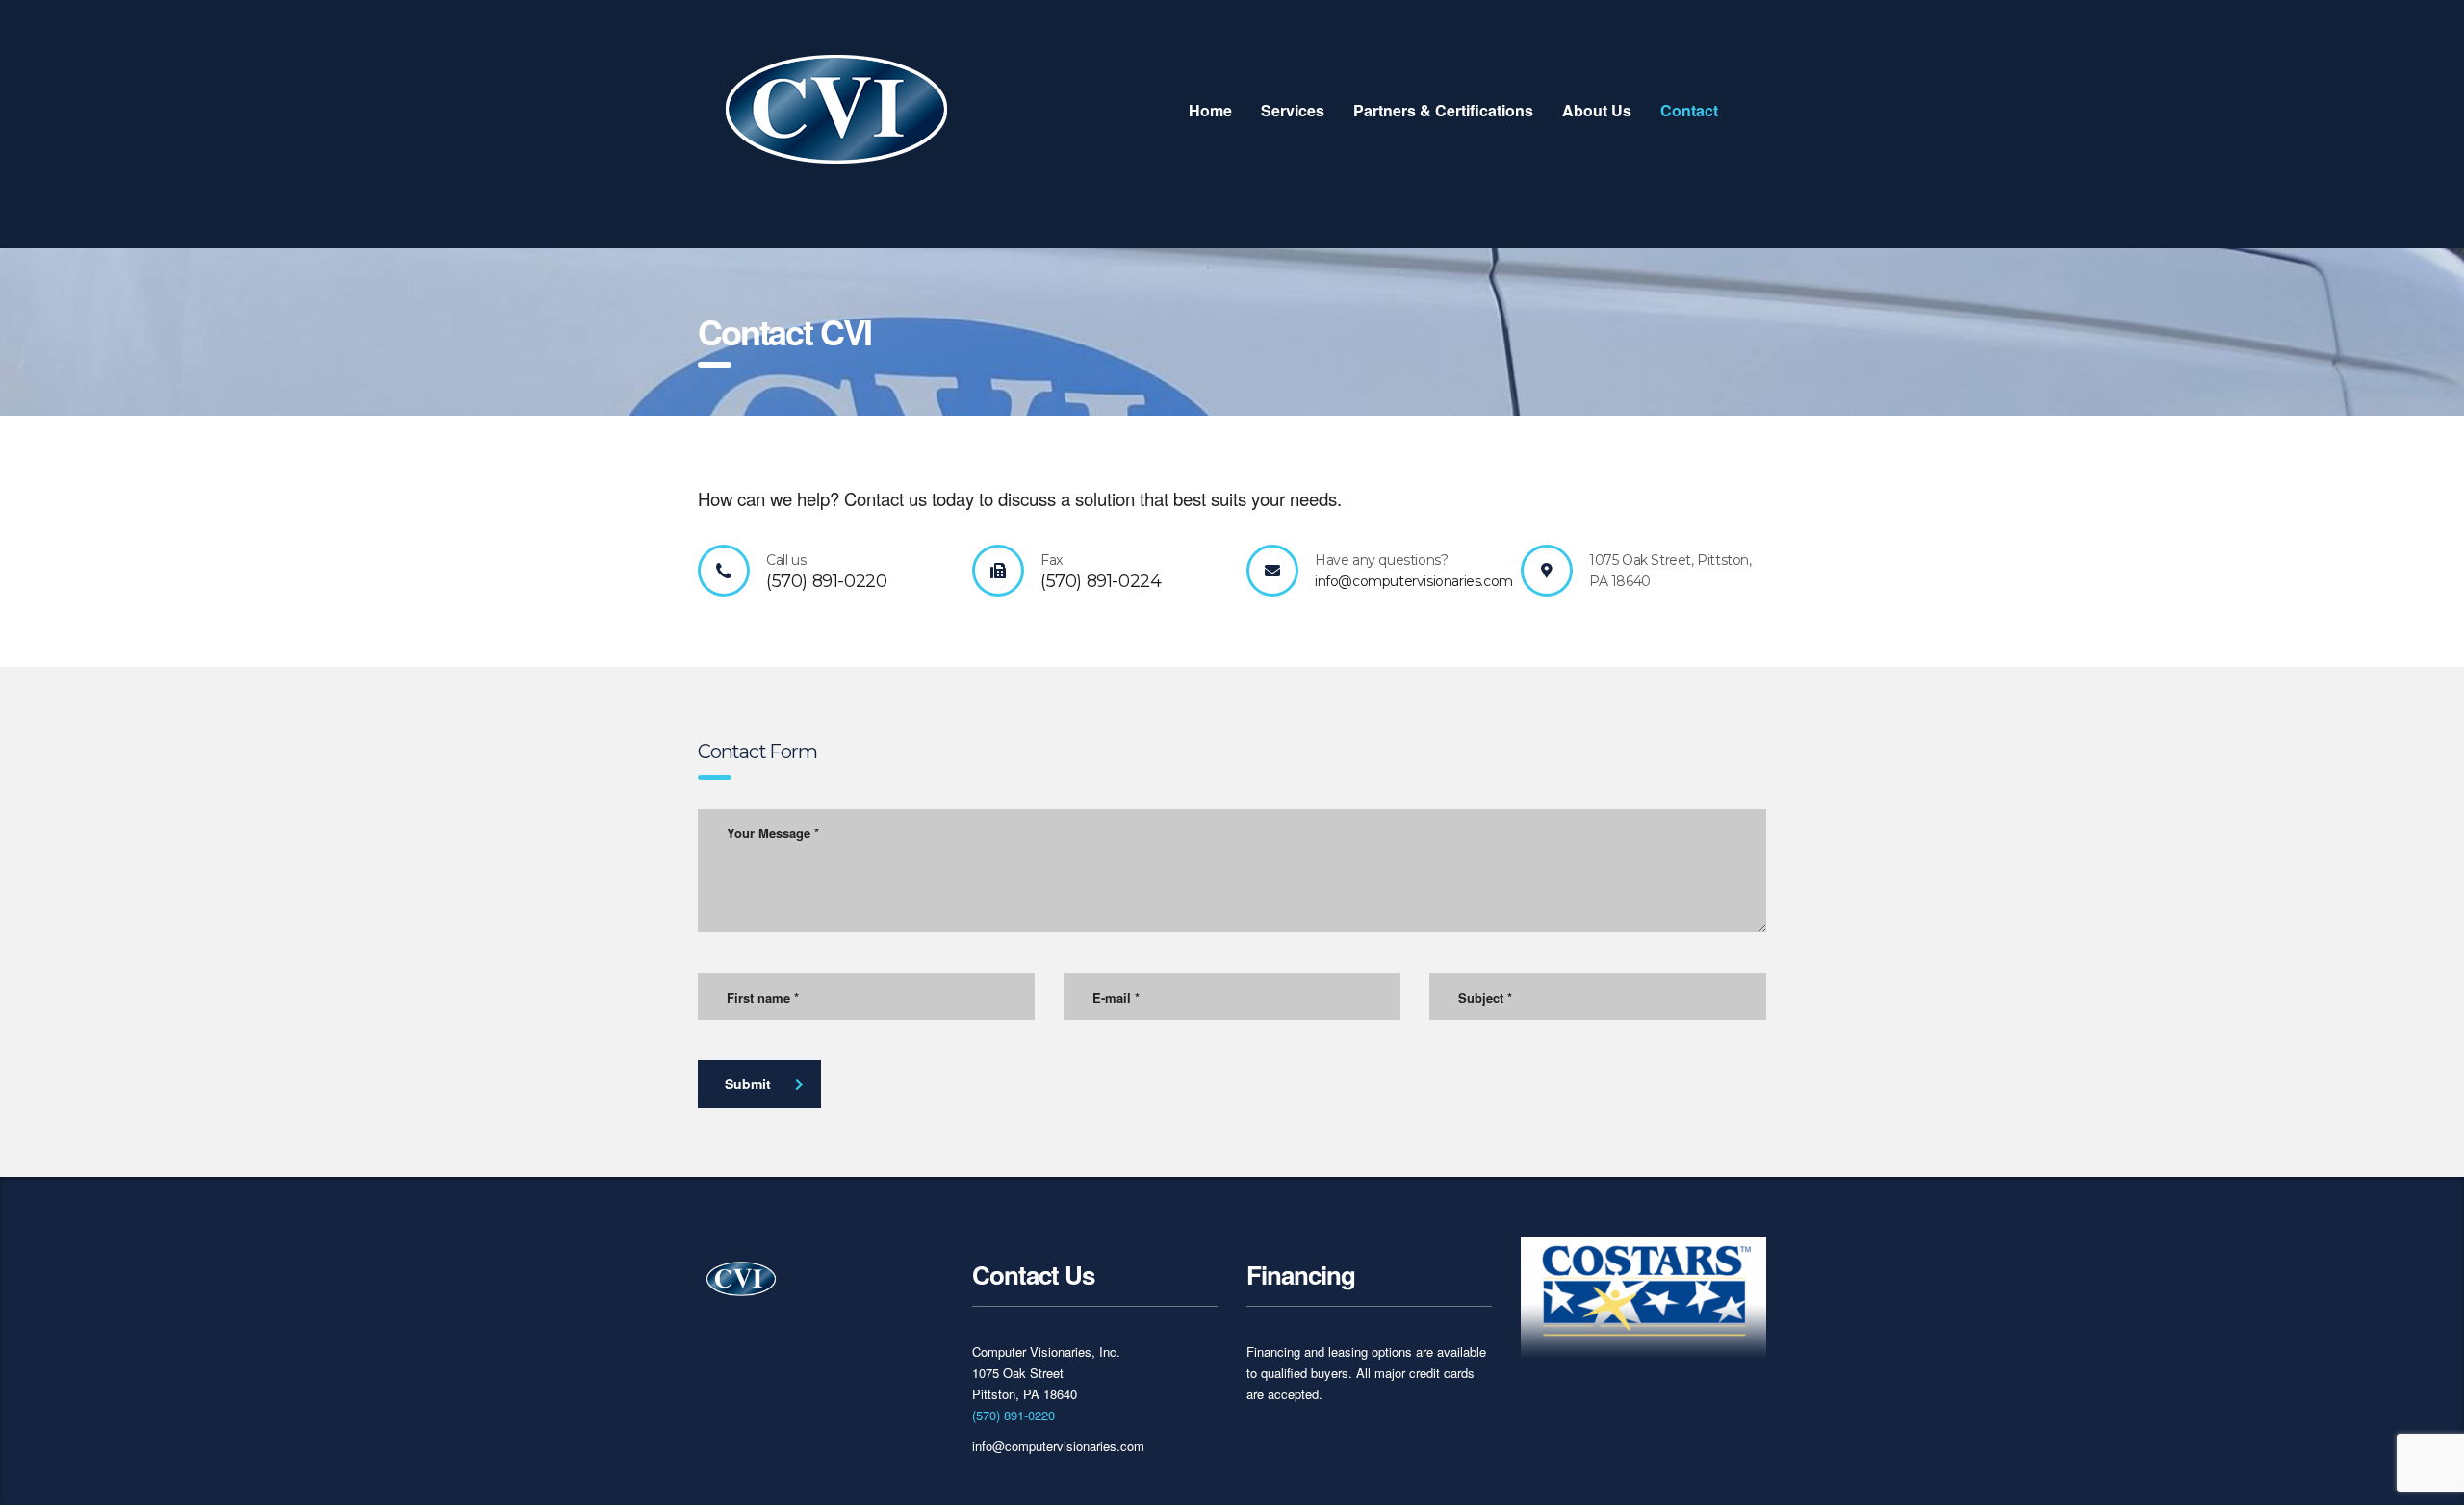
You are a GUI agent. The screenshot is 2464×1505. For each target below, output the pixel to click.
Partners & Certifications (1443, 110)
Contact (1689, 110)
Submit (748, 1084)
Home (1210, 110)
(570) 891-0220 (1014, 1415)
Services (1293, 110)
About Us (1597, 110)
